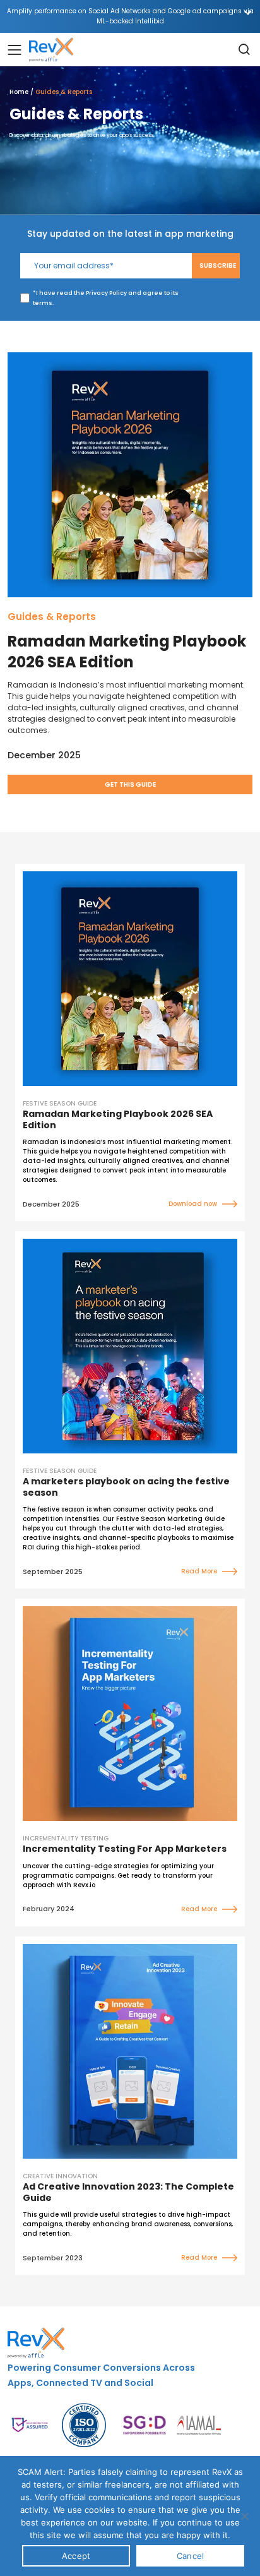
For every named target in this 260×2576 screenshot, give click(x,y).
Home (19, 92)
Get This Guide (130, 784)
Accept (76, 2556)
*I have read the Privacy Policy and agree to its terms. (106, 298)
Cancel (191, 2556)
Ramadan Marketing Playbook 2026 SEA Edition (127, 652)
